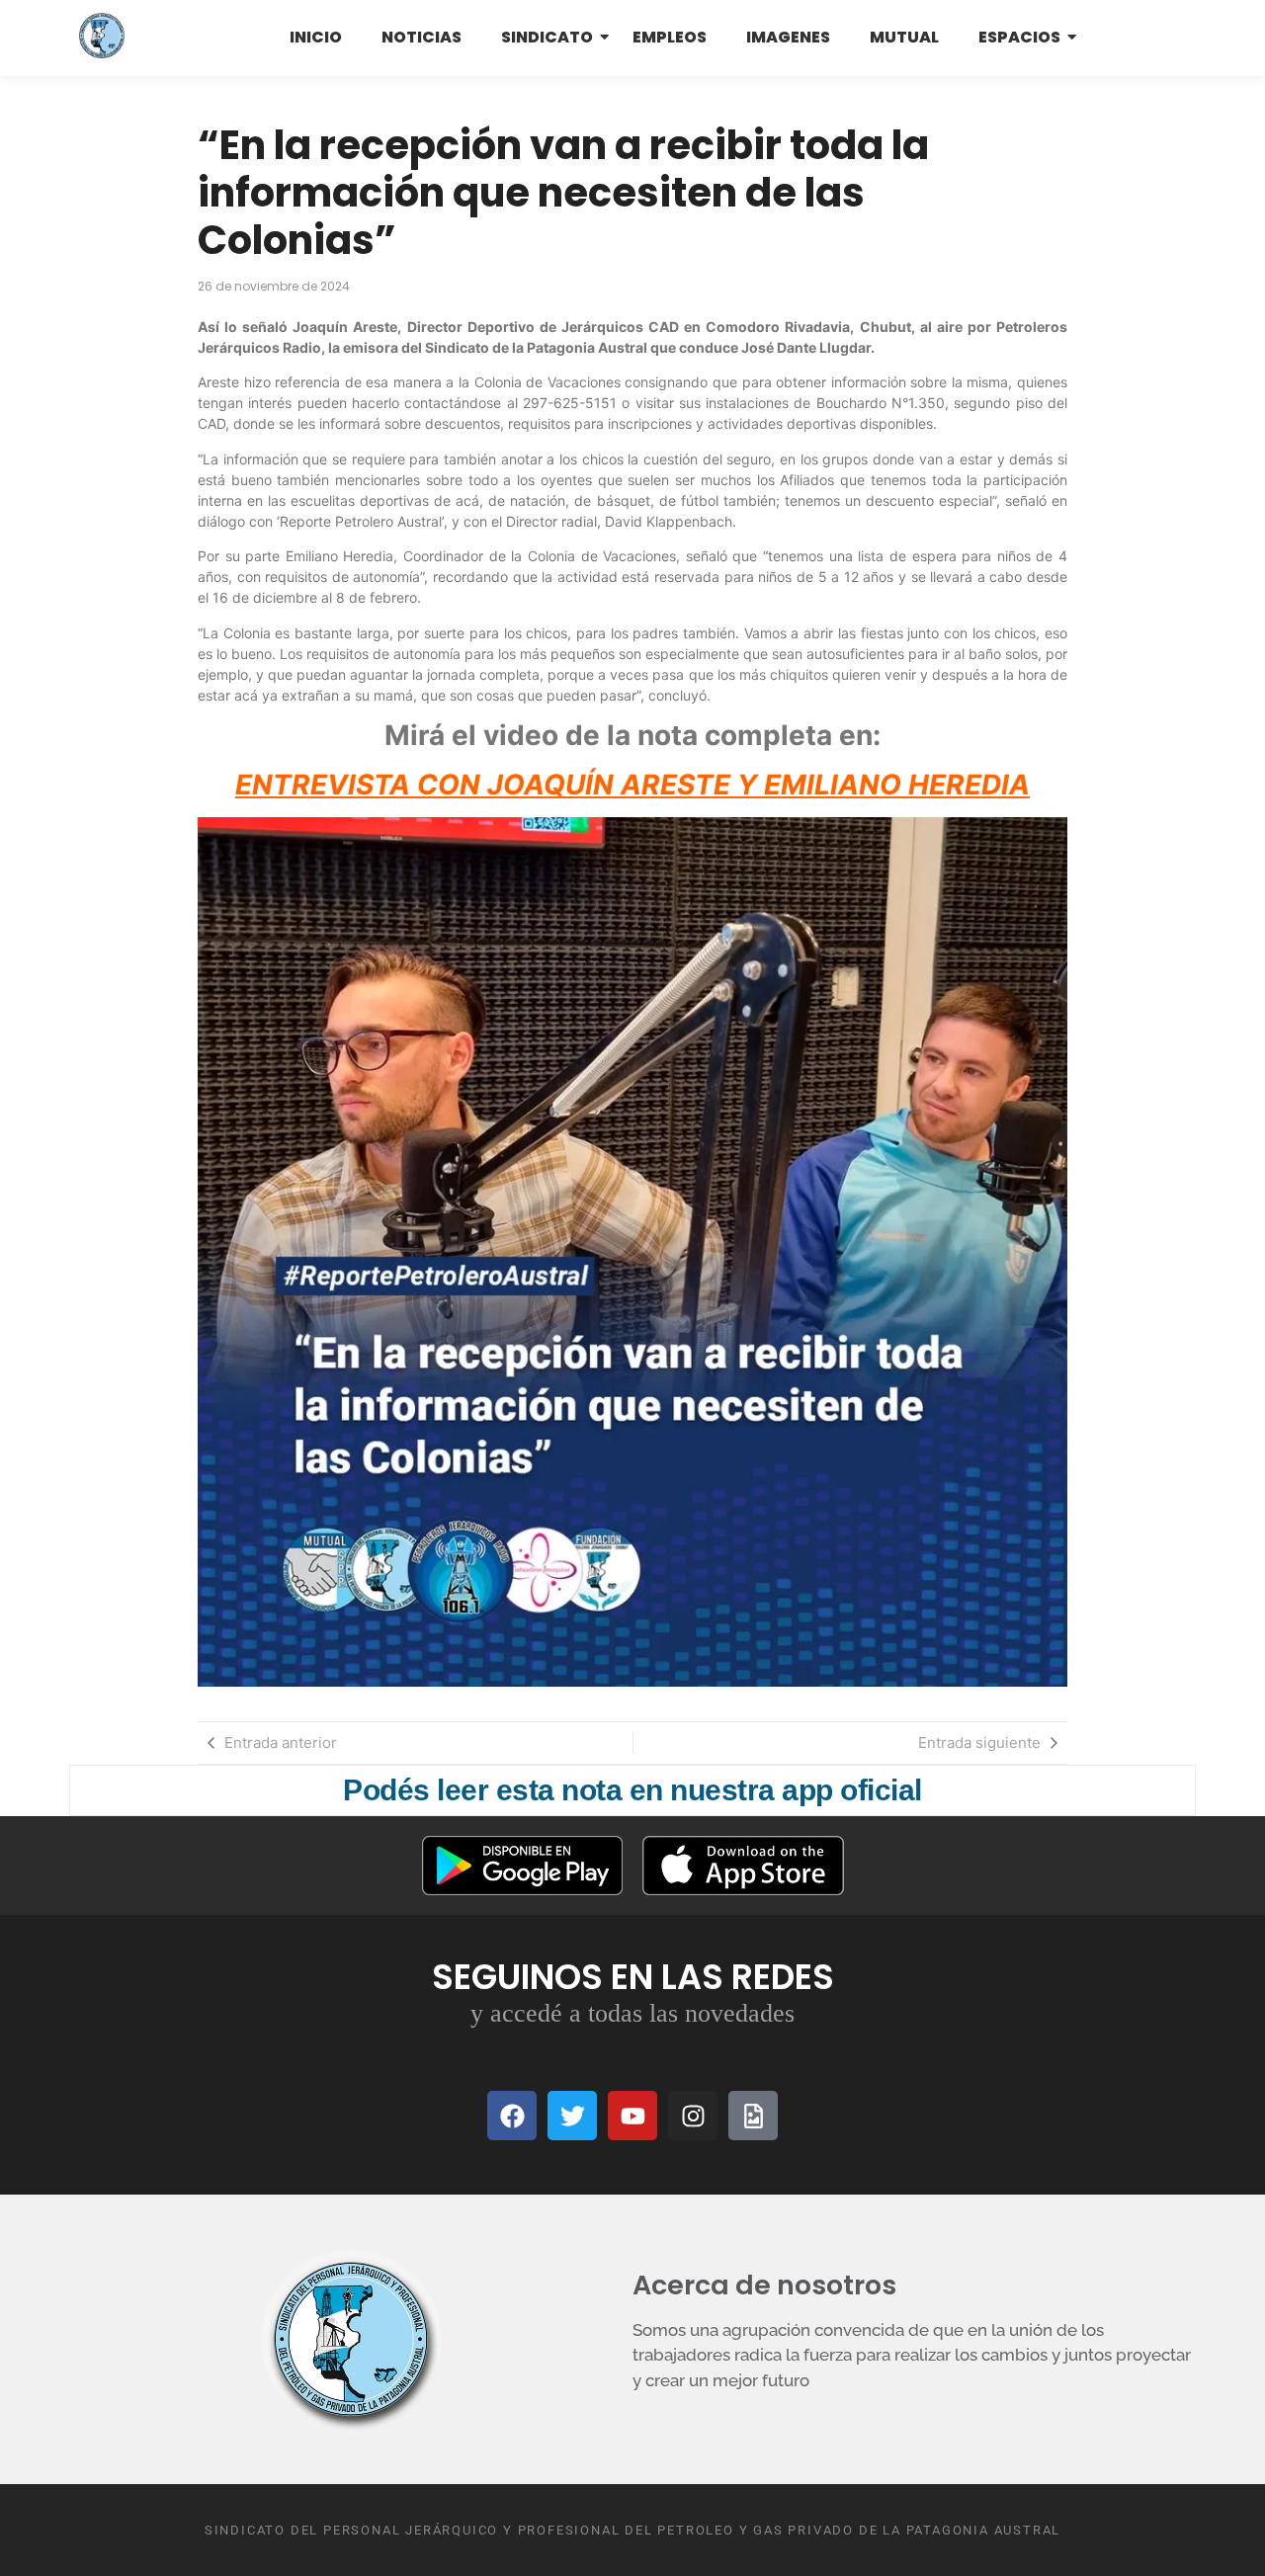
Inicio (316, 37)
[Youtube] (632, 2116)
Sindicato (547, 37)
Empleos (670, 37)
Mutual (904, 37)
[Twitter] (572, 2116)
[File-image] (753, 2116)
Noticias (422, 37)
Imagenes (788, 37)
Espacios (1019, 37)
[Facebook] (512, 2116)
